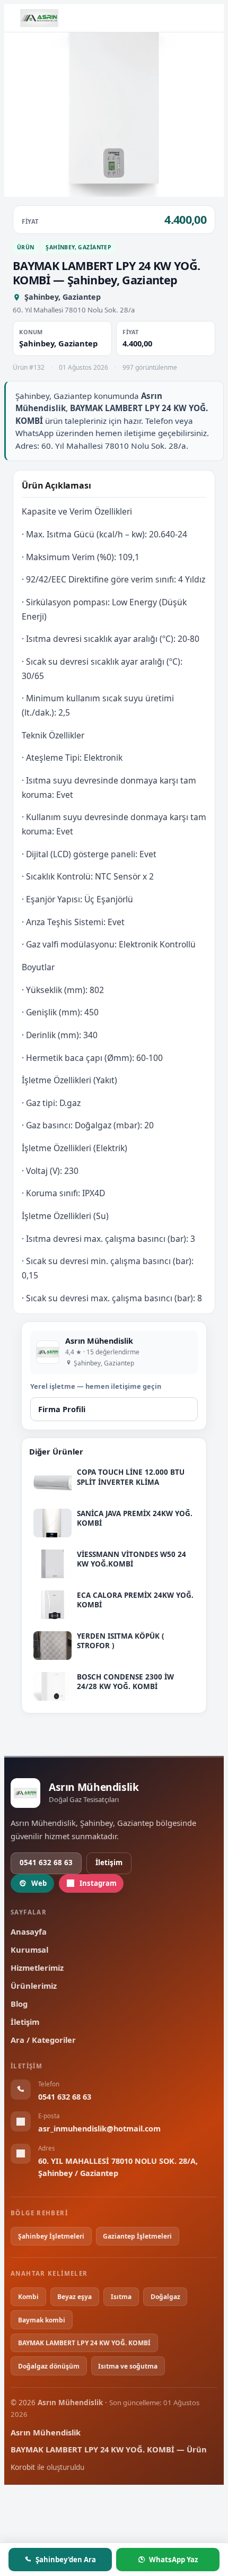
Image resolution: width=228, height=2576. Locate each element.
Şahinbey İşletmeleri (51, 2236)
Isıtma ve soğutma (128, 2366)
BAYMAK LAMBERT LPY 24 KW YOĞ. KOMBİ (84, 2343)
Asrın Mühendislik (46, 2432)
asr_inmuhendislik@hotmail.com (99, 2129)
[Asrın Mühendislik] (39, 18)
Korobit (23, 2467)
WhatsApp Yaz (173, 2560)
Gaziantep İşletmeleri (137, 2236)
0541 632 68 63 (46, 1863)
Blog (19, 2004)
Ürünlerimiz (34, 1986)
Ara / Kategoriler (43, 2040)
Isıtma (121, 2297)
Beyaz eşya (74, 2297)
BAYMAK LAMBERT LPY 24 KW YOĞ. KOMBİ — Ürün (109, 2449)
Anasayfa (29, 1931)
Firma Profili (62, 1409)
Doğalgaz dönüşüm (49, 2366)
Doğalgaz (165, 2297)
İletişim (109, 1863)
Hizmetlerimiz (37, 1968)
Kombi (28, 2297)
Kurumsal (29, 1950)
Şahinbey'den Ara (66, 2560)
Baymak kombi (42, 2320)
